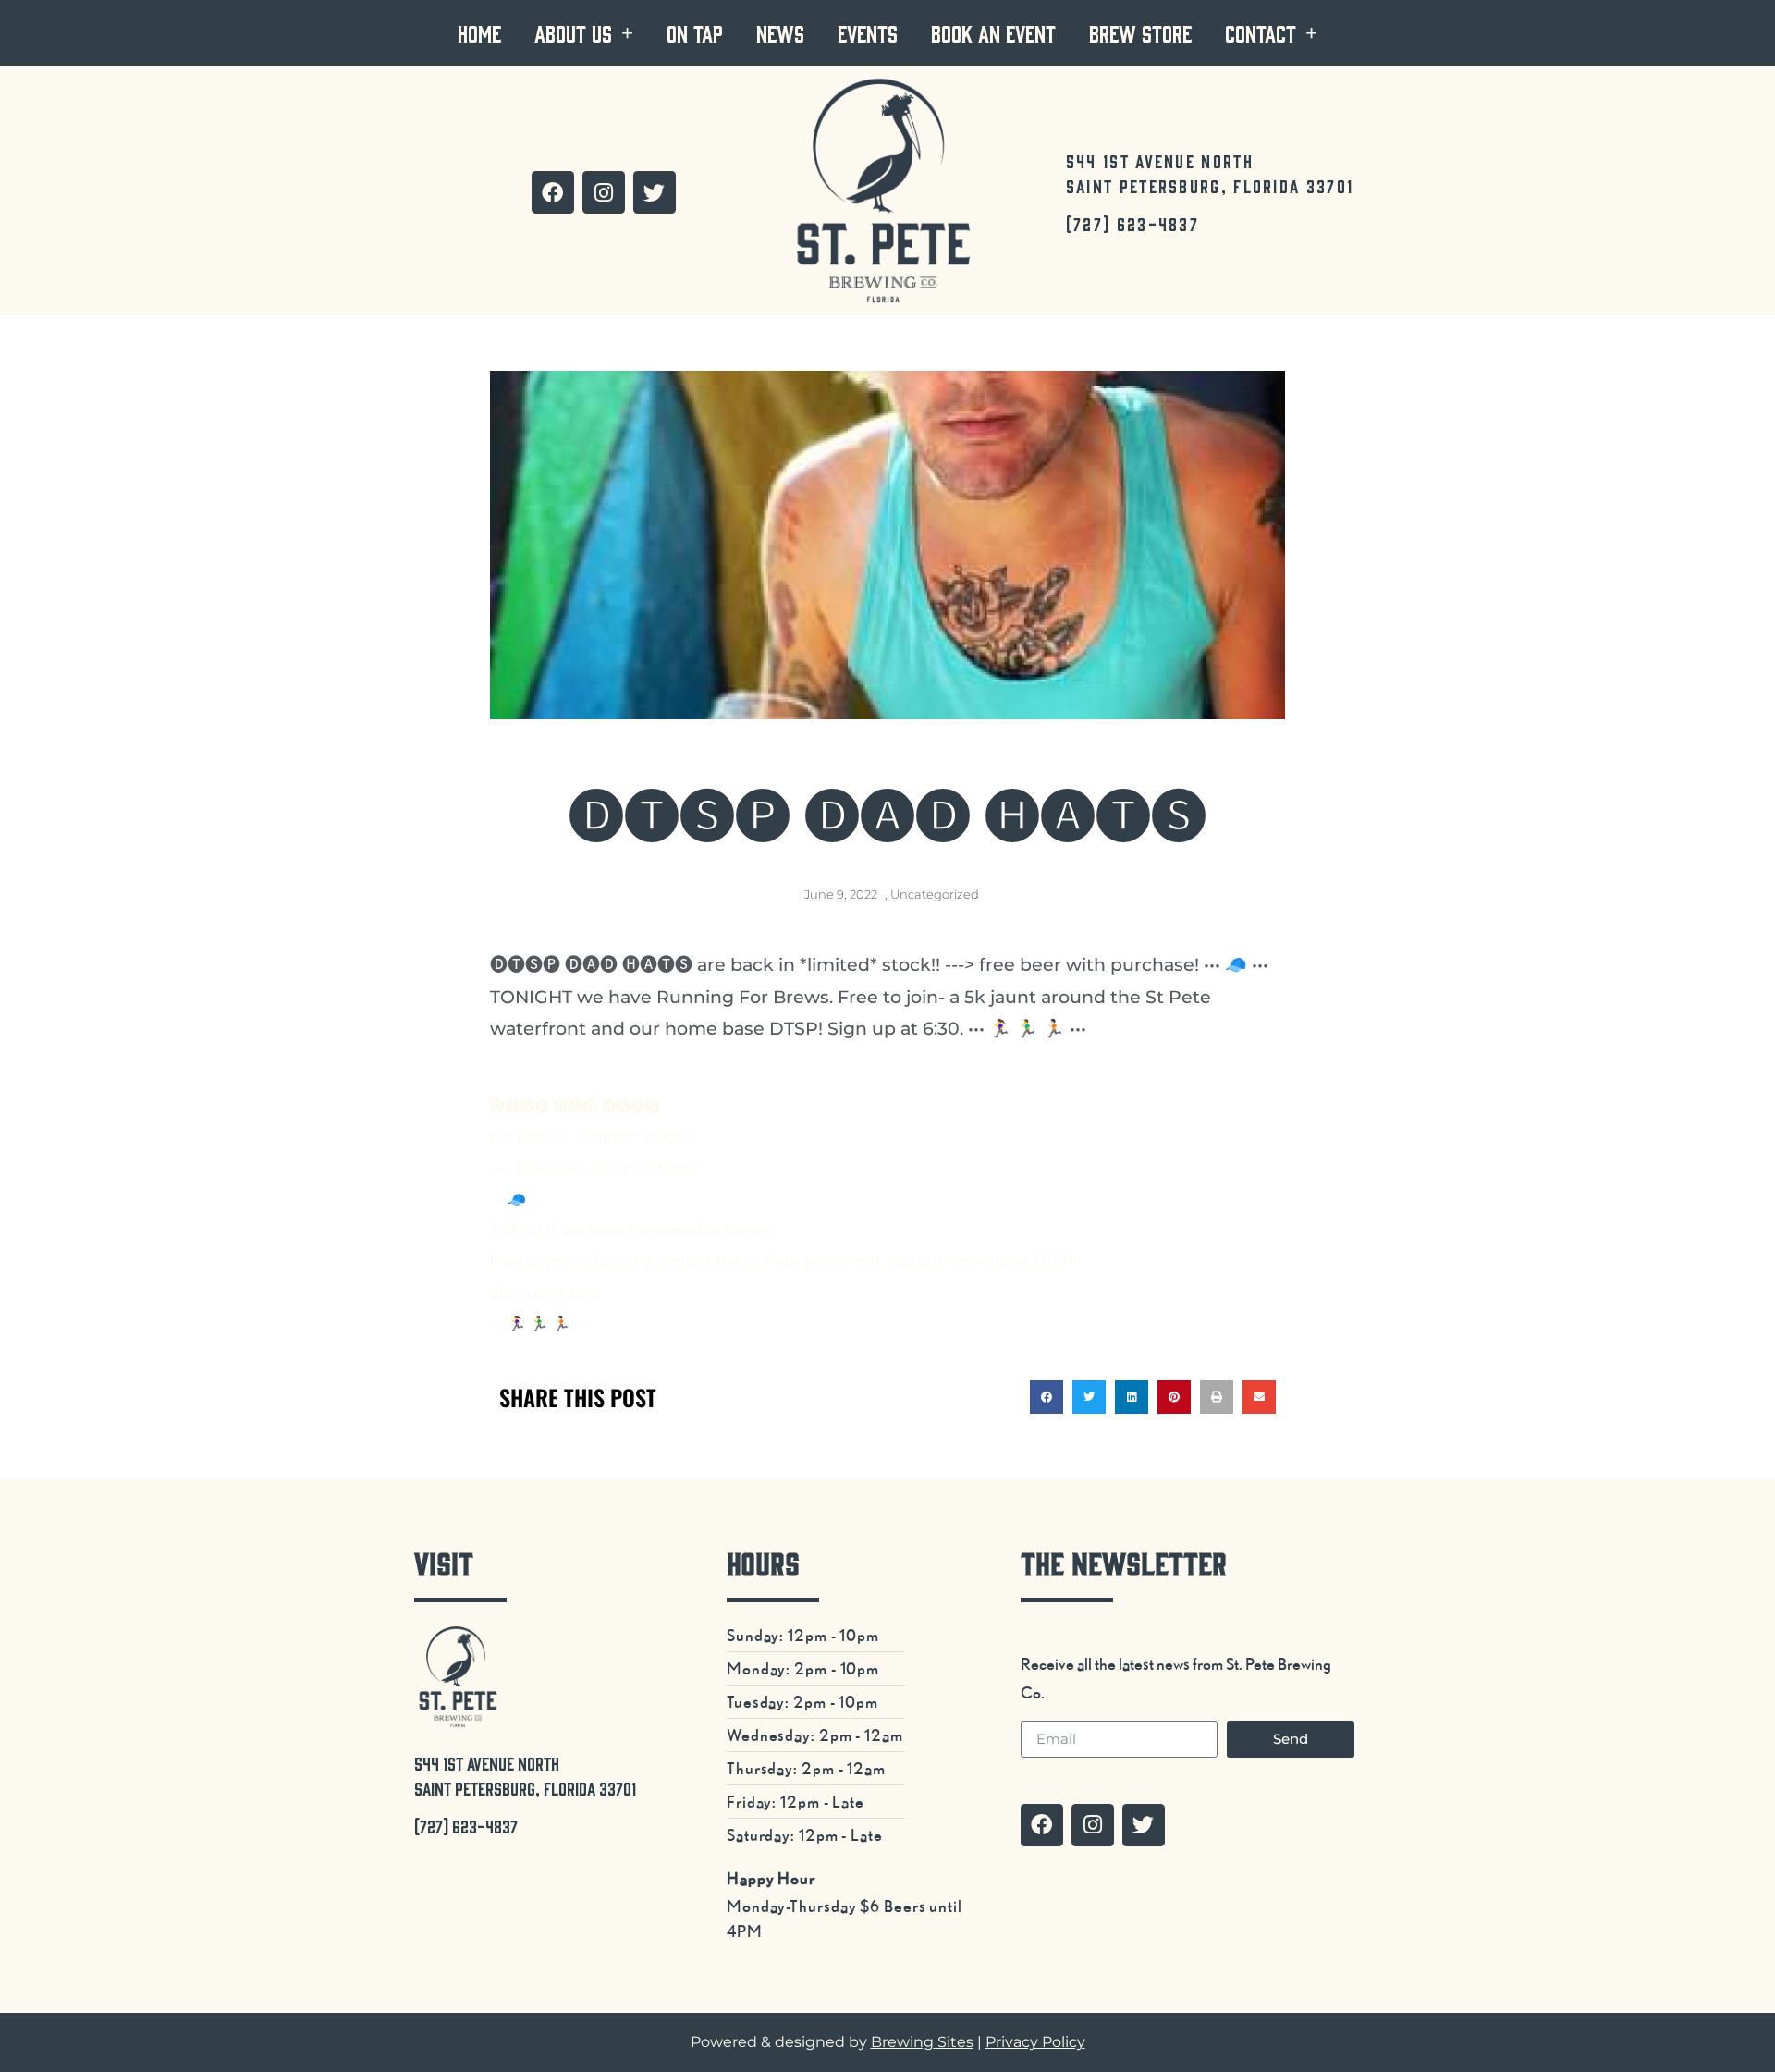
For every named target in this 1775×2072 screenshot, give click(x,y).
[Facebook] (553, 192)
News (780, 33)
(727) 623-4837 (1132, 224)
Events (868, 33)
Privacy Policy (1035, 2042)
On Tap (695, 33)
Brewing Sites (922, 2042)
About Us (573, 33)
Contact (1261, 33)
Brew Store (1140, 33)
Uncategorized (935, 894)
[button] (1047, 1397)
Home (479, 33)
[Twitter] (655, 192)
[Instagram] (604, 192)
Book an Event (993, 33)
